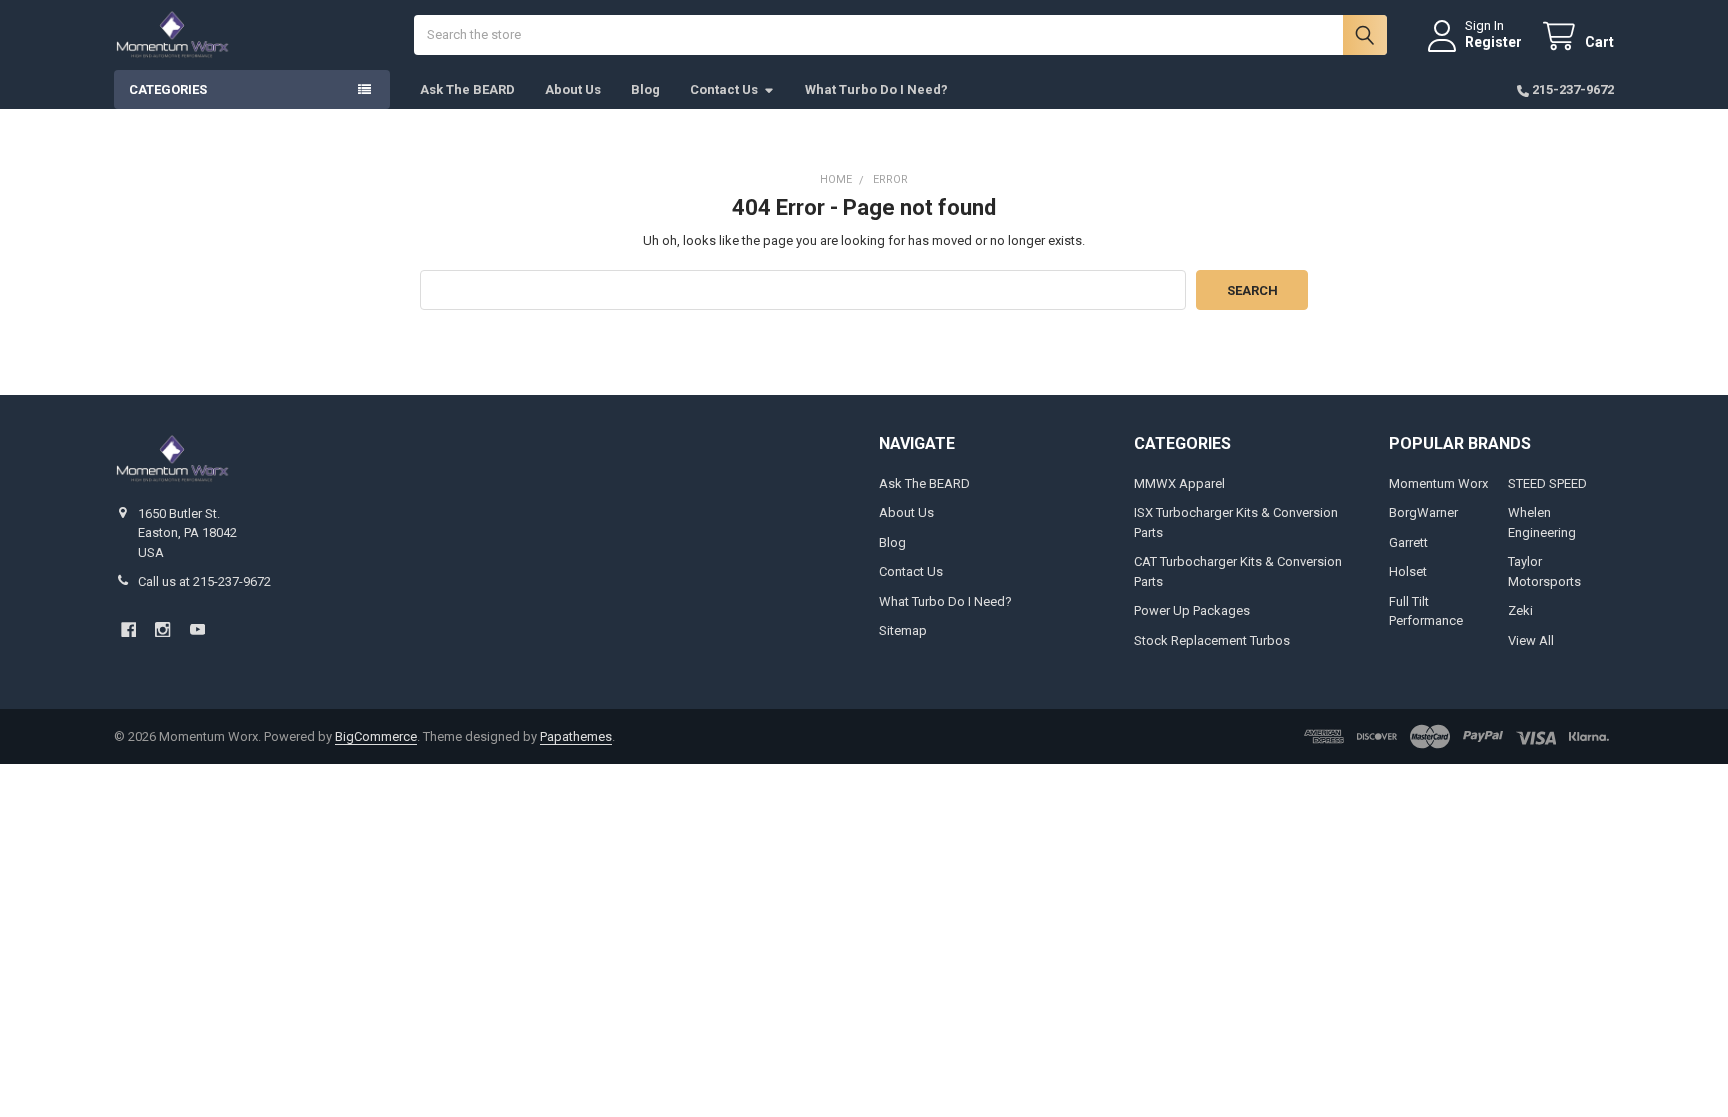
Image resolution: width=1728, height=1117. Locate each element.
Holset (1408, 571)
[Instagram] (162, 629)
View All (1531, 640)
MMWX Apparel (1179, 483)
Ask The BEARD (467, 89)
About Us (573, 89)
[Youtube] (197, 629)
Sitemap (903, 630)
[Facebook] (128, 629)
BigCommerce (376, 736)
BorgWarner (1423, 512)
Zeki (1520, 610)
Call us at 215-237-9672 (204, 581)
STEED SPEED (1547, 483)
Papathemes (576, 736)
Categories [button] (168, 89)
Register (1493, 42)
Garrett (1408, 542)
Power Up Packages (1192, 610)
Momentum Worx (1438, 483)
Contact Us (724, 89)
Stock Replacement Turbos (1212, 640)
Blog (645, 89)
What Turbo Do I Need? (876, 89)
